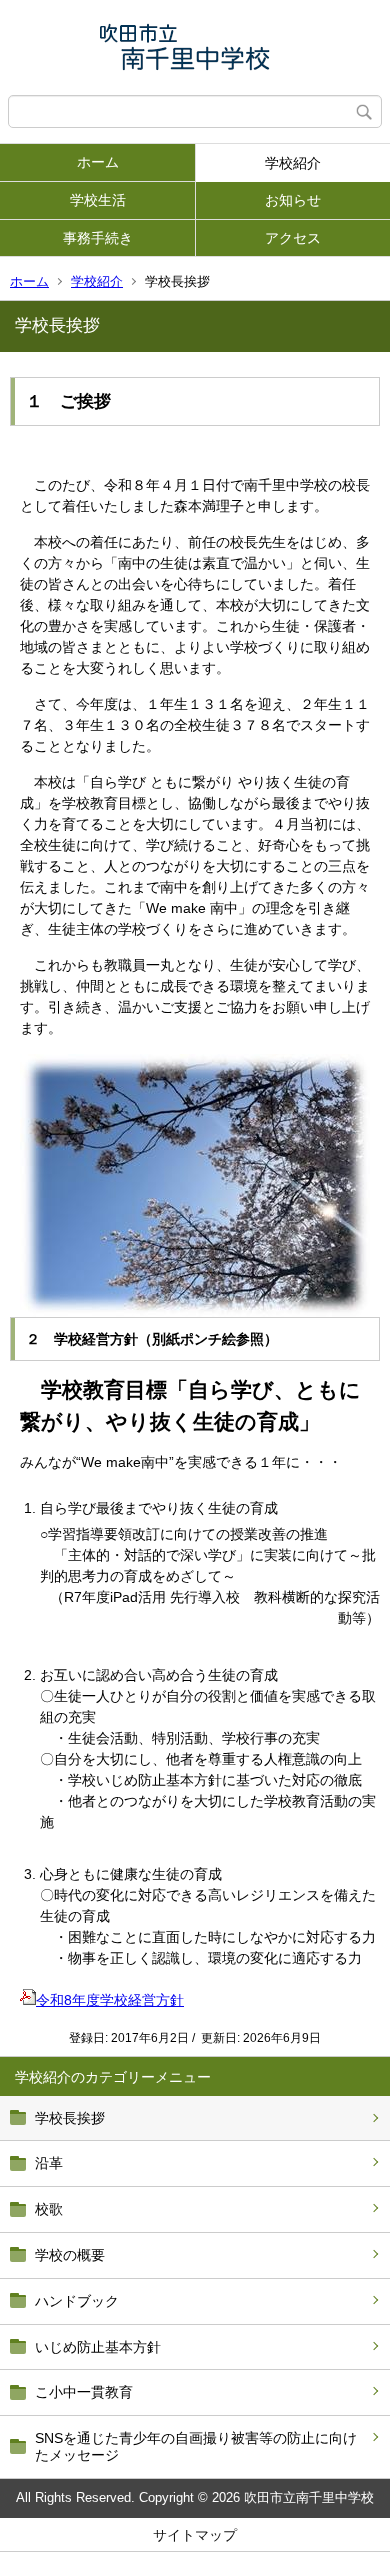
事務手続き (98, 238)
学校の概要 (70, 2255)
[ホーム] (195, 47)
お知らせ (293, 200)
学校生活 (98, 200)
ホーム (98, 162)
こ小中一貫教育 (84, 2392)
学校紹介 (293, 163)
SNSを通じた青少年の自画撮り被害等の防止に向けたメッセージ (196, 2446)
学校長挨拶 (70, 2118)
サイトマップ (195, 2535)
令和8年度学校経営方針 (110, 2000)
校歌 (49, 2209)
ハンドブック (77, 2301)
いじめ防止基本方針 (98, 2347)
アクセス (293, 238)
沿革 (49, 2163)
